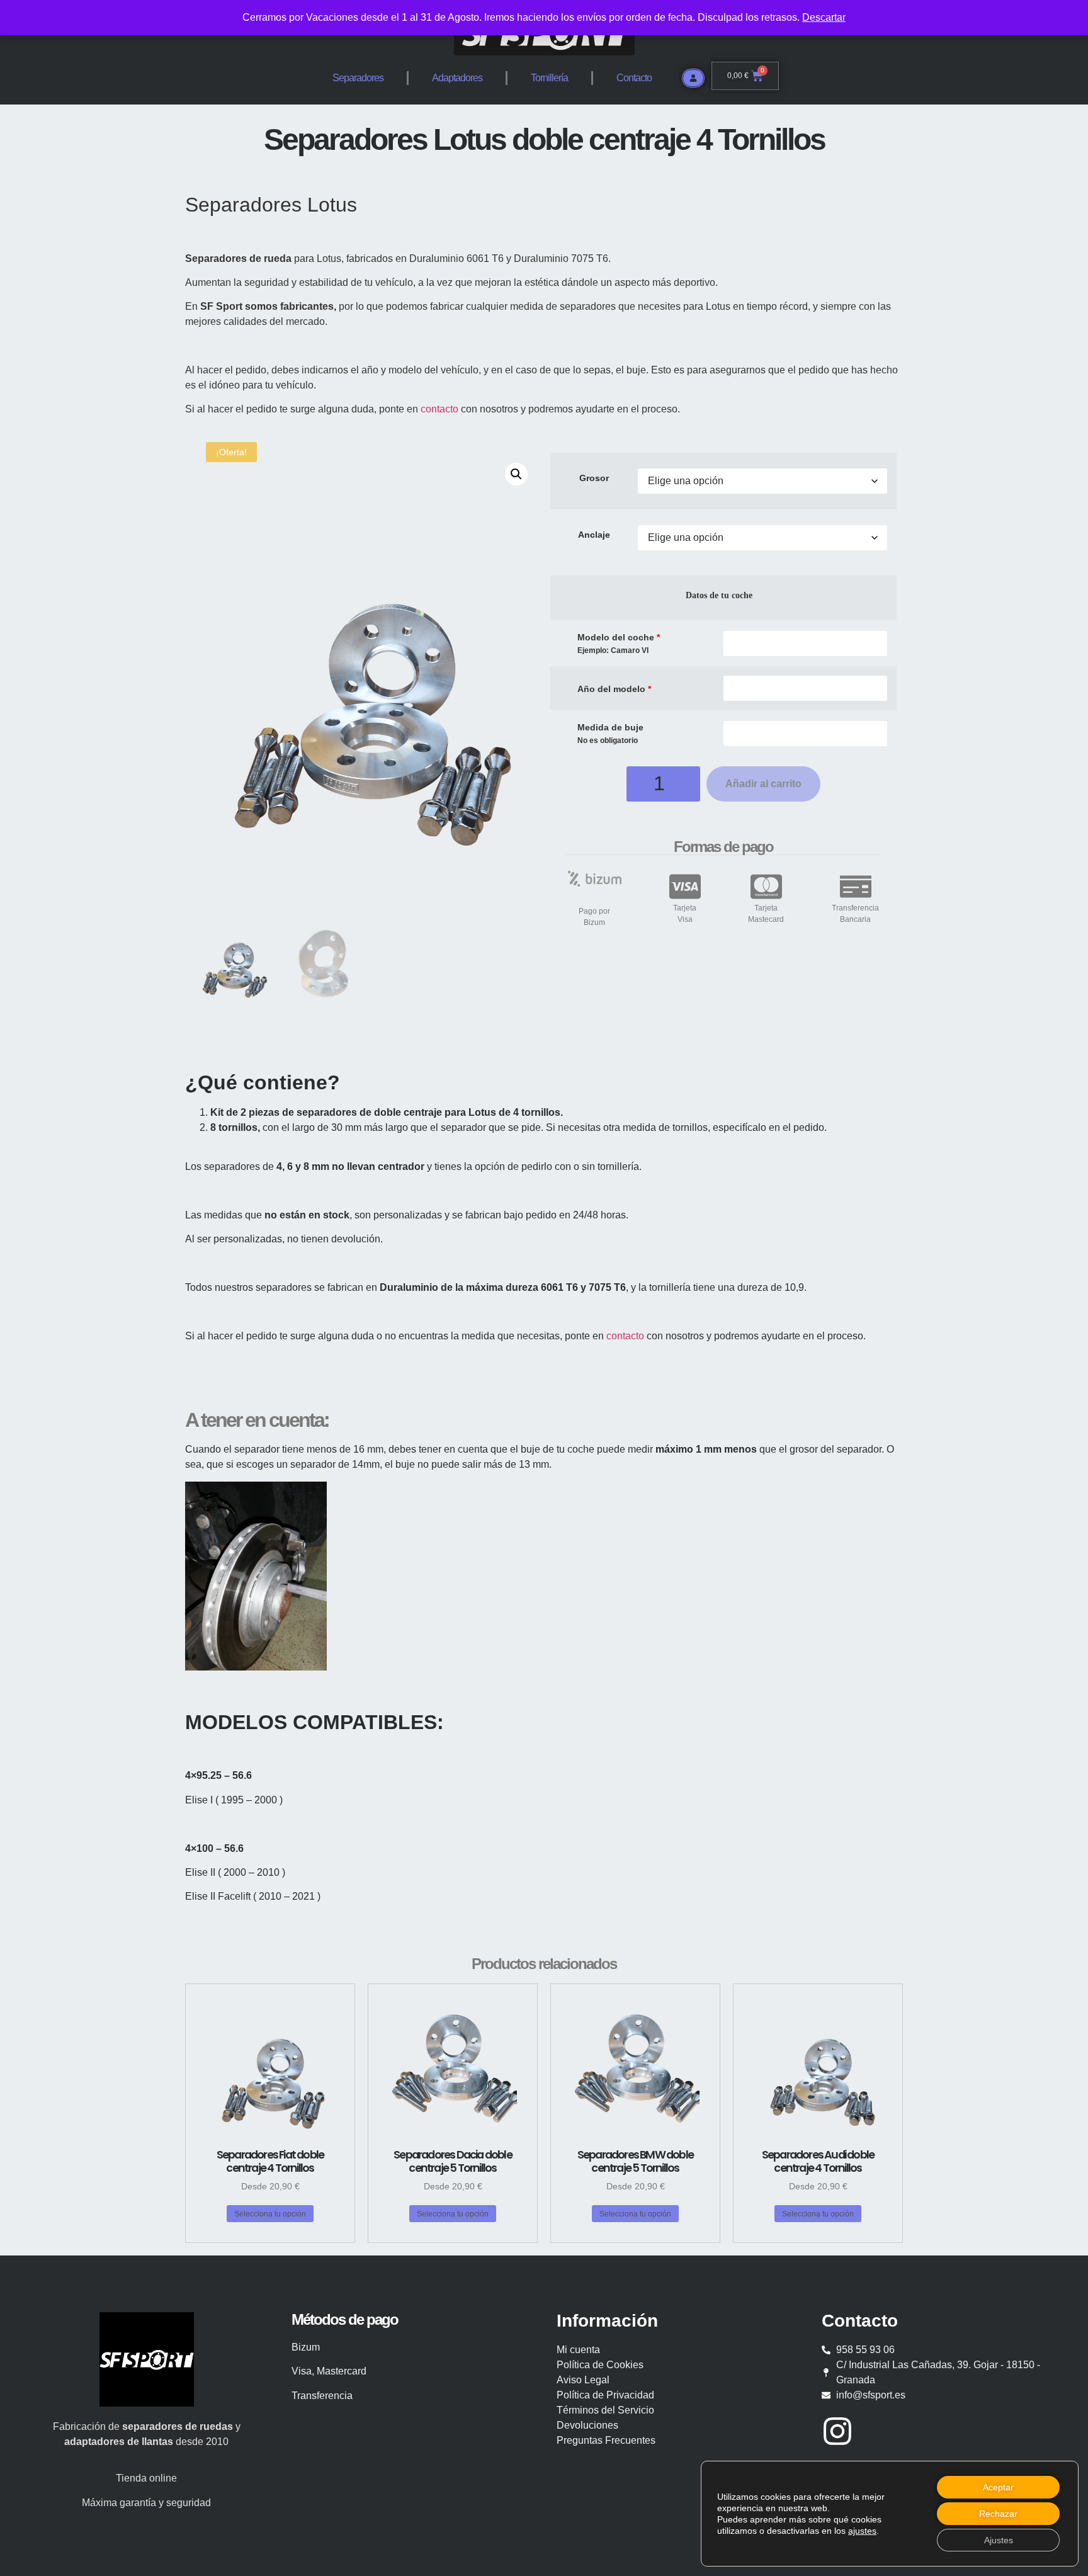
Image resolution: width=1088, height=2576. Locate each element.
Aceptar (998, 2487)
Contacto (634, 78)
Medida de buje (610, 727)
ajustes (862, 2531)
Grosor (594, 478)
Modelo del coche (619, 637)
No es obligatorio (608, 741)
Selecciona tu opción (270, 2214)
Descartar (824, 17)
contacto (439, 409)
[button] (516, 474)
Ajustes (999, 2540)
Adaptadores (457, 78)
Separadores (358, 78)
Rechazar (998, 2514)
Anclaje (594, 535)
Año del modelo (614, 689)
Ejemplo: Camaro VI (613, 651)
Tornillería (549, 78)
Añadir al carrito (763, 784)
